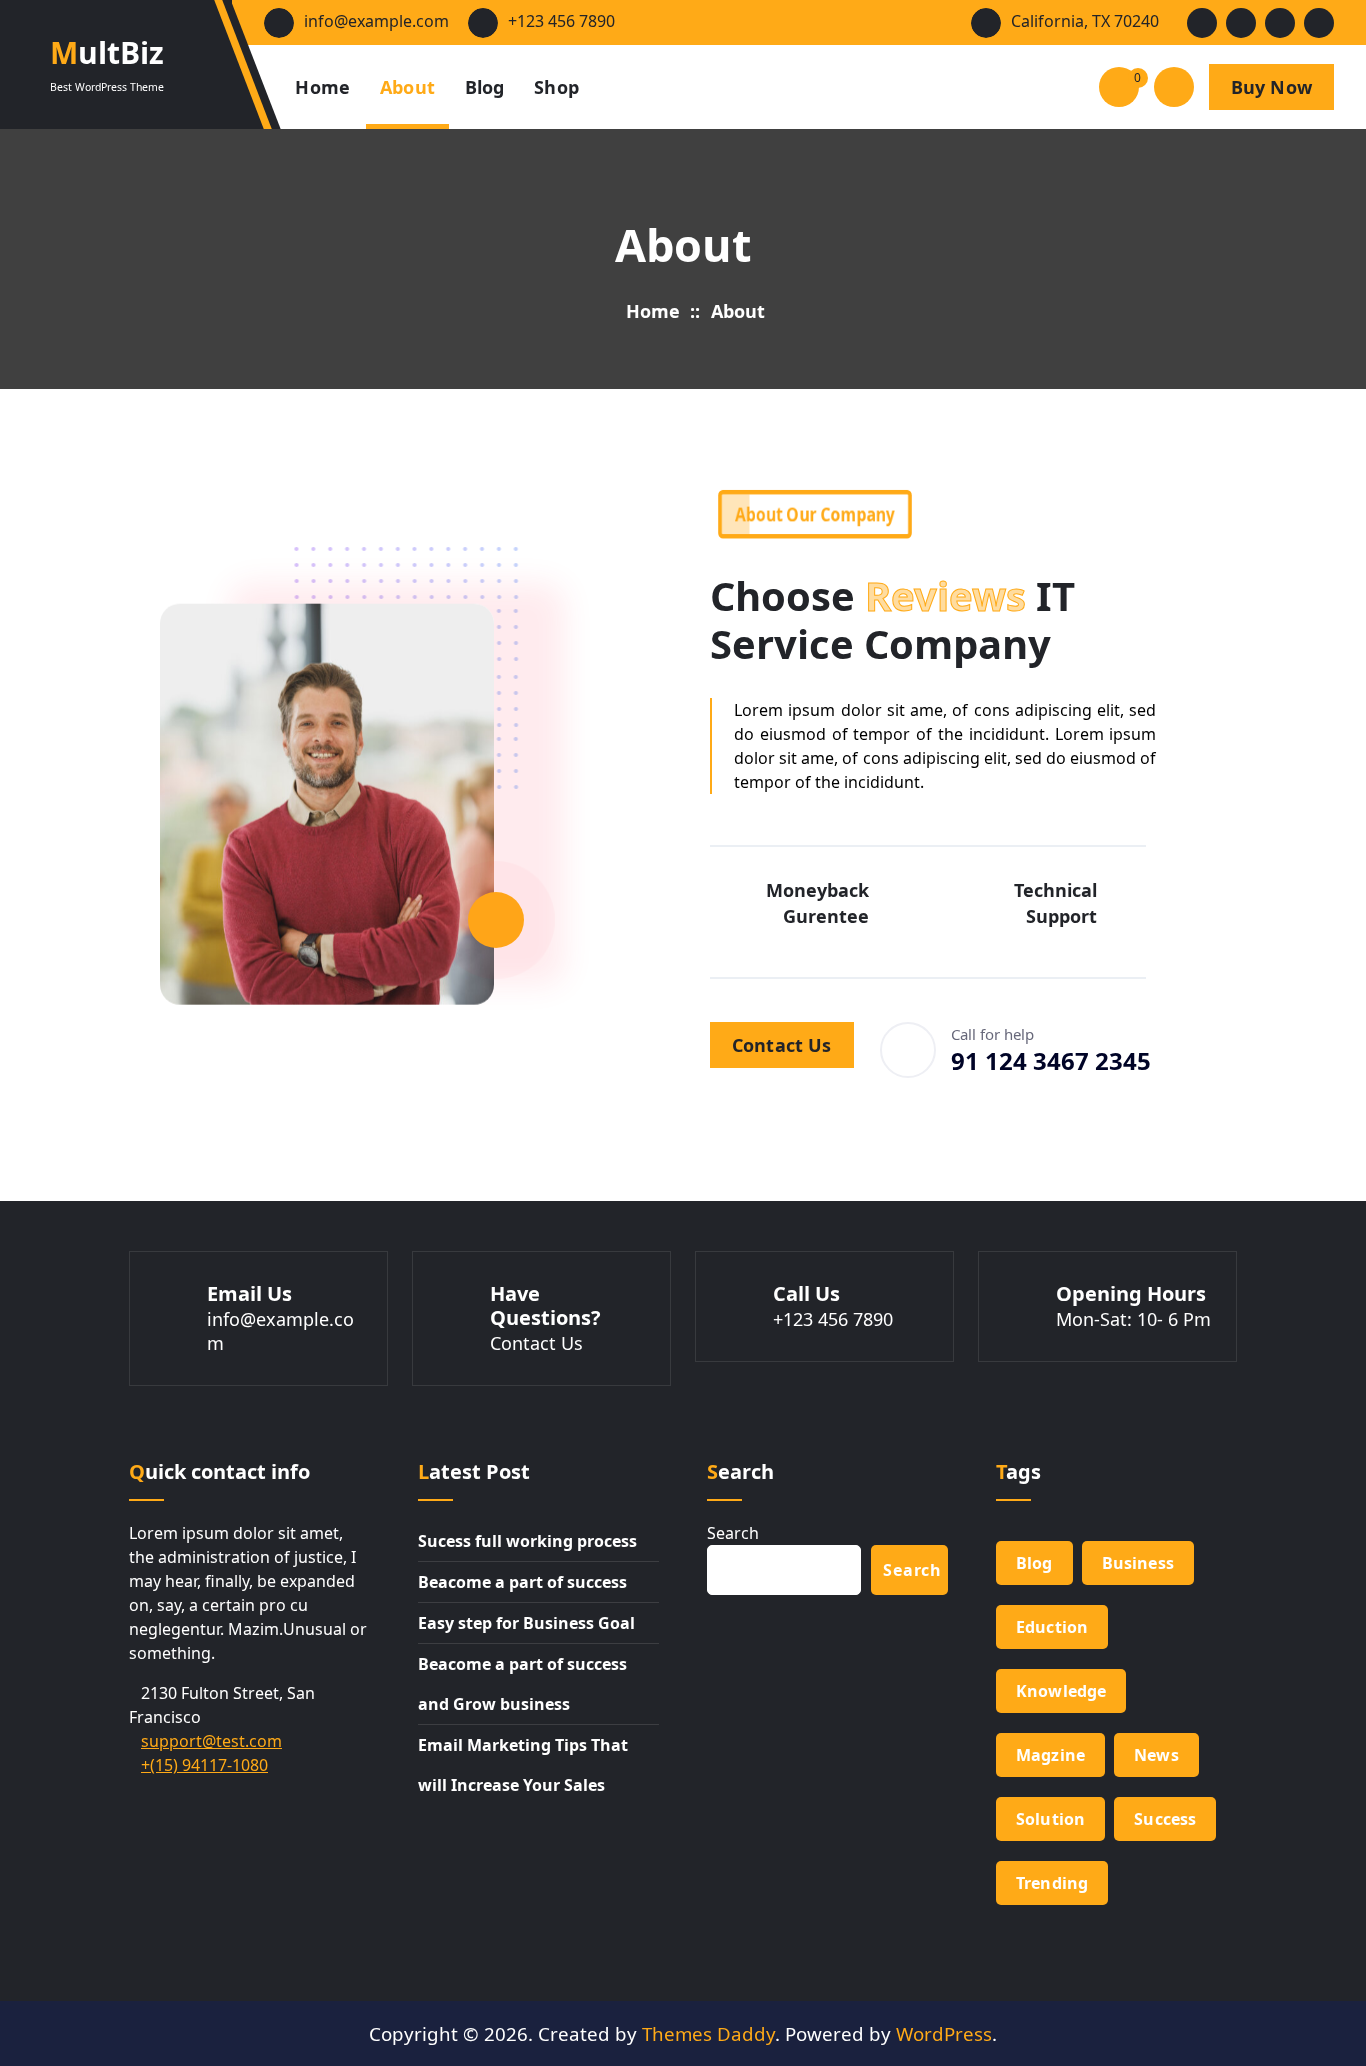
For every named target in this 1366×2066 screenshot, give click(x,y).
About (408, 87)
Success (1165, 1819)
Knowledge (1061, 1691)
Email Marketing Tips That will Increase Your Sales (523, 1765)
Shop (556, 87)
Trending (1052, 1883)
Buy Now (1271, 87)
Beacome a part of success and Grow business (522, 1684)
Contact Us (782, 1045)
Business (1138, 1563)
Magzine (1050, 1755)
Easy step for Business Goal (526, 1623)
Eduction (1052, 1627)
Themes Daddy (708, 2033)
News (1156, 1755)
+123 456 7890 (561, 21)
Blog (485, 87)
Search (733, 1533)
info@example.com (376, 21)
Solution (1050, 1819)
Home (322, 87)
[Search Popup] (1174, 87)
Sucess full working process (527, 1541)
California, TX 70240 (1085, 21)
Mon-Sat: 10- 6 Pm (1133, 1319)
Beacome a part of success (522, 1582)
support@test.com (211, 1741)
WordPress (944, 2033)
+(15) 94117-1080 (204, 1765)
